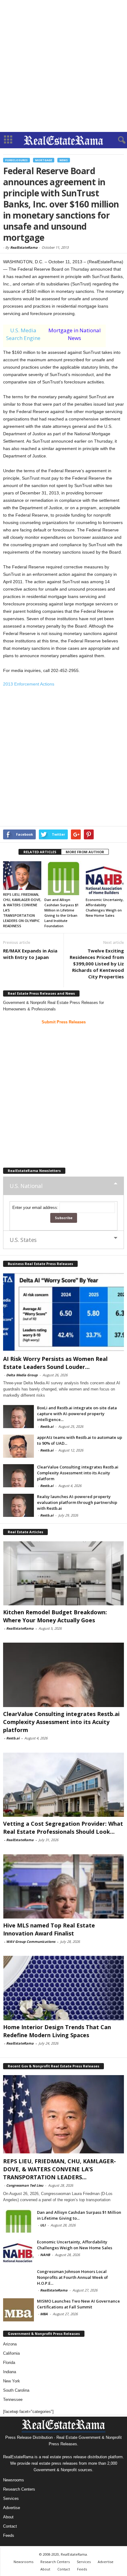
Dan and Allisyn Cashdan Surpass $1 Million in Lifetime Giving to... (79, 2215)
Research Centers (19, 2489)
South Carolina (16, 2390)
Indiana (10, 2372)
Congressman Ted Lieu (25, 2185)
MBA (44, 2314)
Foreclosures (16, 160)
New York (12, 2381)
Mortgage (44, 160)
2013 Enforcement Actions (29, 684)
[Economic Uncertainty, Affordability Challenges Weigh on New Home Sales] (105, 878)
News (64, 160)
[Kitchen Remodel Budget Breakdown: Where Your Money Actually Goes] (63, 1573)
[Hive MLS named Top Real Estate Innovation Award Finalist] (63, 1886)
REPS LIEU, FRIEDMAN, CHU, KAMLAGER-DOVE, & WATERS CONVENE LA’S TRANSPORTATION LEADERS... (59, 2169)
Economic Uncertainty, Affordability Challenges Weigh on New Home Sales (75, 2245)
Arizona (10, 2344)
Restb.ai (47, 1426)
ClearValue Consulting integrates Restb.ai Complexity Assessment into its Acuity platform (78, 1473)
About (8, 2517)
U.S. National (26, 1186)
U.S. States (23, 1240)
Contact (10, 2526)
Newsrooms (14, 2480)
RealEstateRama (24, 247)
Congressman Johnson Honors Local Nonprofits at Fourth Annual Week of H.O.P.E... (72, 2277)
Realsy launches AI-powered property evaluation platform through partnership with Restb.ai (77, 1502)
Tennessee (13, 2400)
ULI (43, 2225)
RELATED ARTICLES (40, 852)
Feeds (9, 2535)
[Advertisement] (63, 66)
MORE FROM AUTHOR (85, 852)
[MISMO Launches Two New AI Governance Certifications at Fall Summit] (18, 2310)
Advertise (12, 2508)
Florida (9, 2363)
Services (11, 2498)
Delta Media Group (22, 1375)
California (11, 2353)
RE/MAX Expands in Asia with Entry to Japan (30, 954)
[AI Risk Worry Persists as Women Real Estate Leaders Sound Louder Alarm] (63, 1312)
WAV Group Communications (31, 1941)
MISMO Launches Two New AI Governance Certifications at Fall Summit (78, 2304)
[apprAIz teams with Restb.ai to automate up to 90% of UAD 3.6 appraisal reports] (18, 1446)
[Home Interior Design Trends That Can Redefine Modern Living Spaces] (63, 1988)
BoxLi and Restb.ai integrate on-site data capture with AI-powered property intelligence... (77, 1414)
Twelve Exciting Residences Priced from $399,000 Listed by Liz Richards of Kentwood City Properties (97, 964)
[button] (117, 140)
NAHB (45, 2255)
